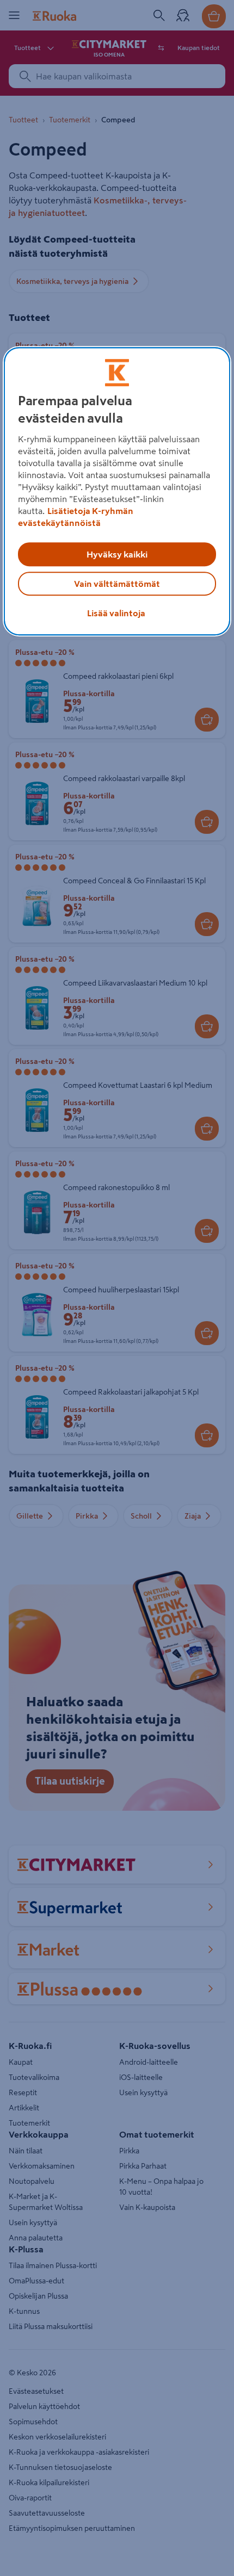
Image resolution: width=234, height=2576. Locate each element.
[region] (117, 492)
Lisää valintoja (116, 614)
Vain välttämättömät (117, 584)
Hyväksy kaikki (117, 555)
